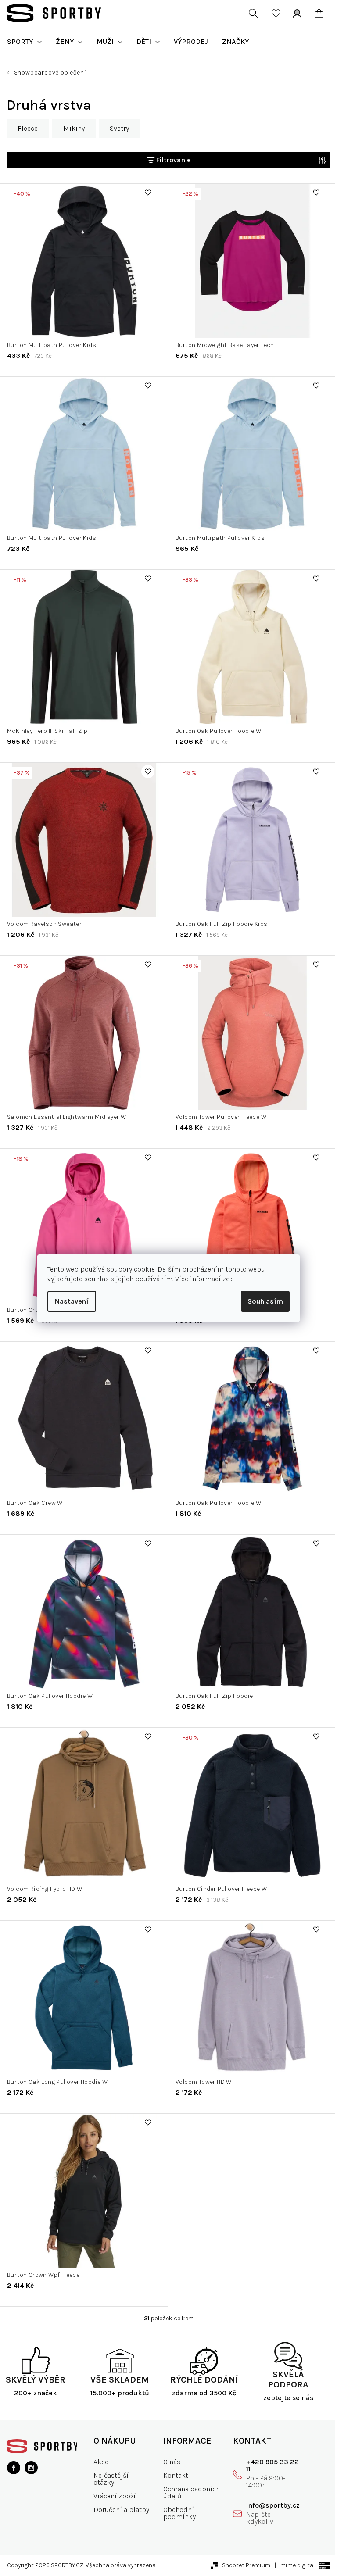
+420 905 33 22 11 (272, 2465)
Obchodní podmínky (179, 2513)
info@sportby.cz (273, 2505)
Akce (101, 2462)
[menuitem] (24, 42)
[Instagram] (31, 2468)
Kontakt (176, 2475)
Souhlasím (265, 1301)
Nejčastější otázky (111, 2479)
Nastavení (72, 1301)
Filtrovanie (173, 160)
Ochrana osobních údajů (192, 2492)
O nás (172, 2462)
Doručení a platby (121, 2510)
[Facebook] (14, 2468)
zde (228, 1279)
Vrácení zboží (115, 2496)
